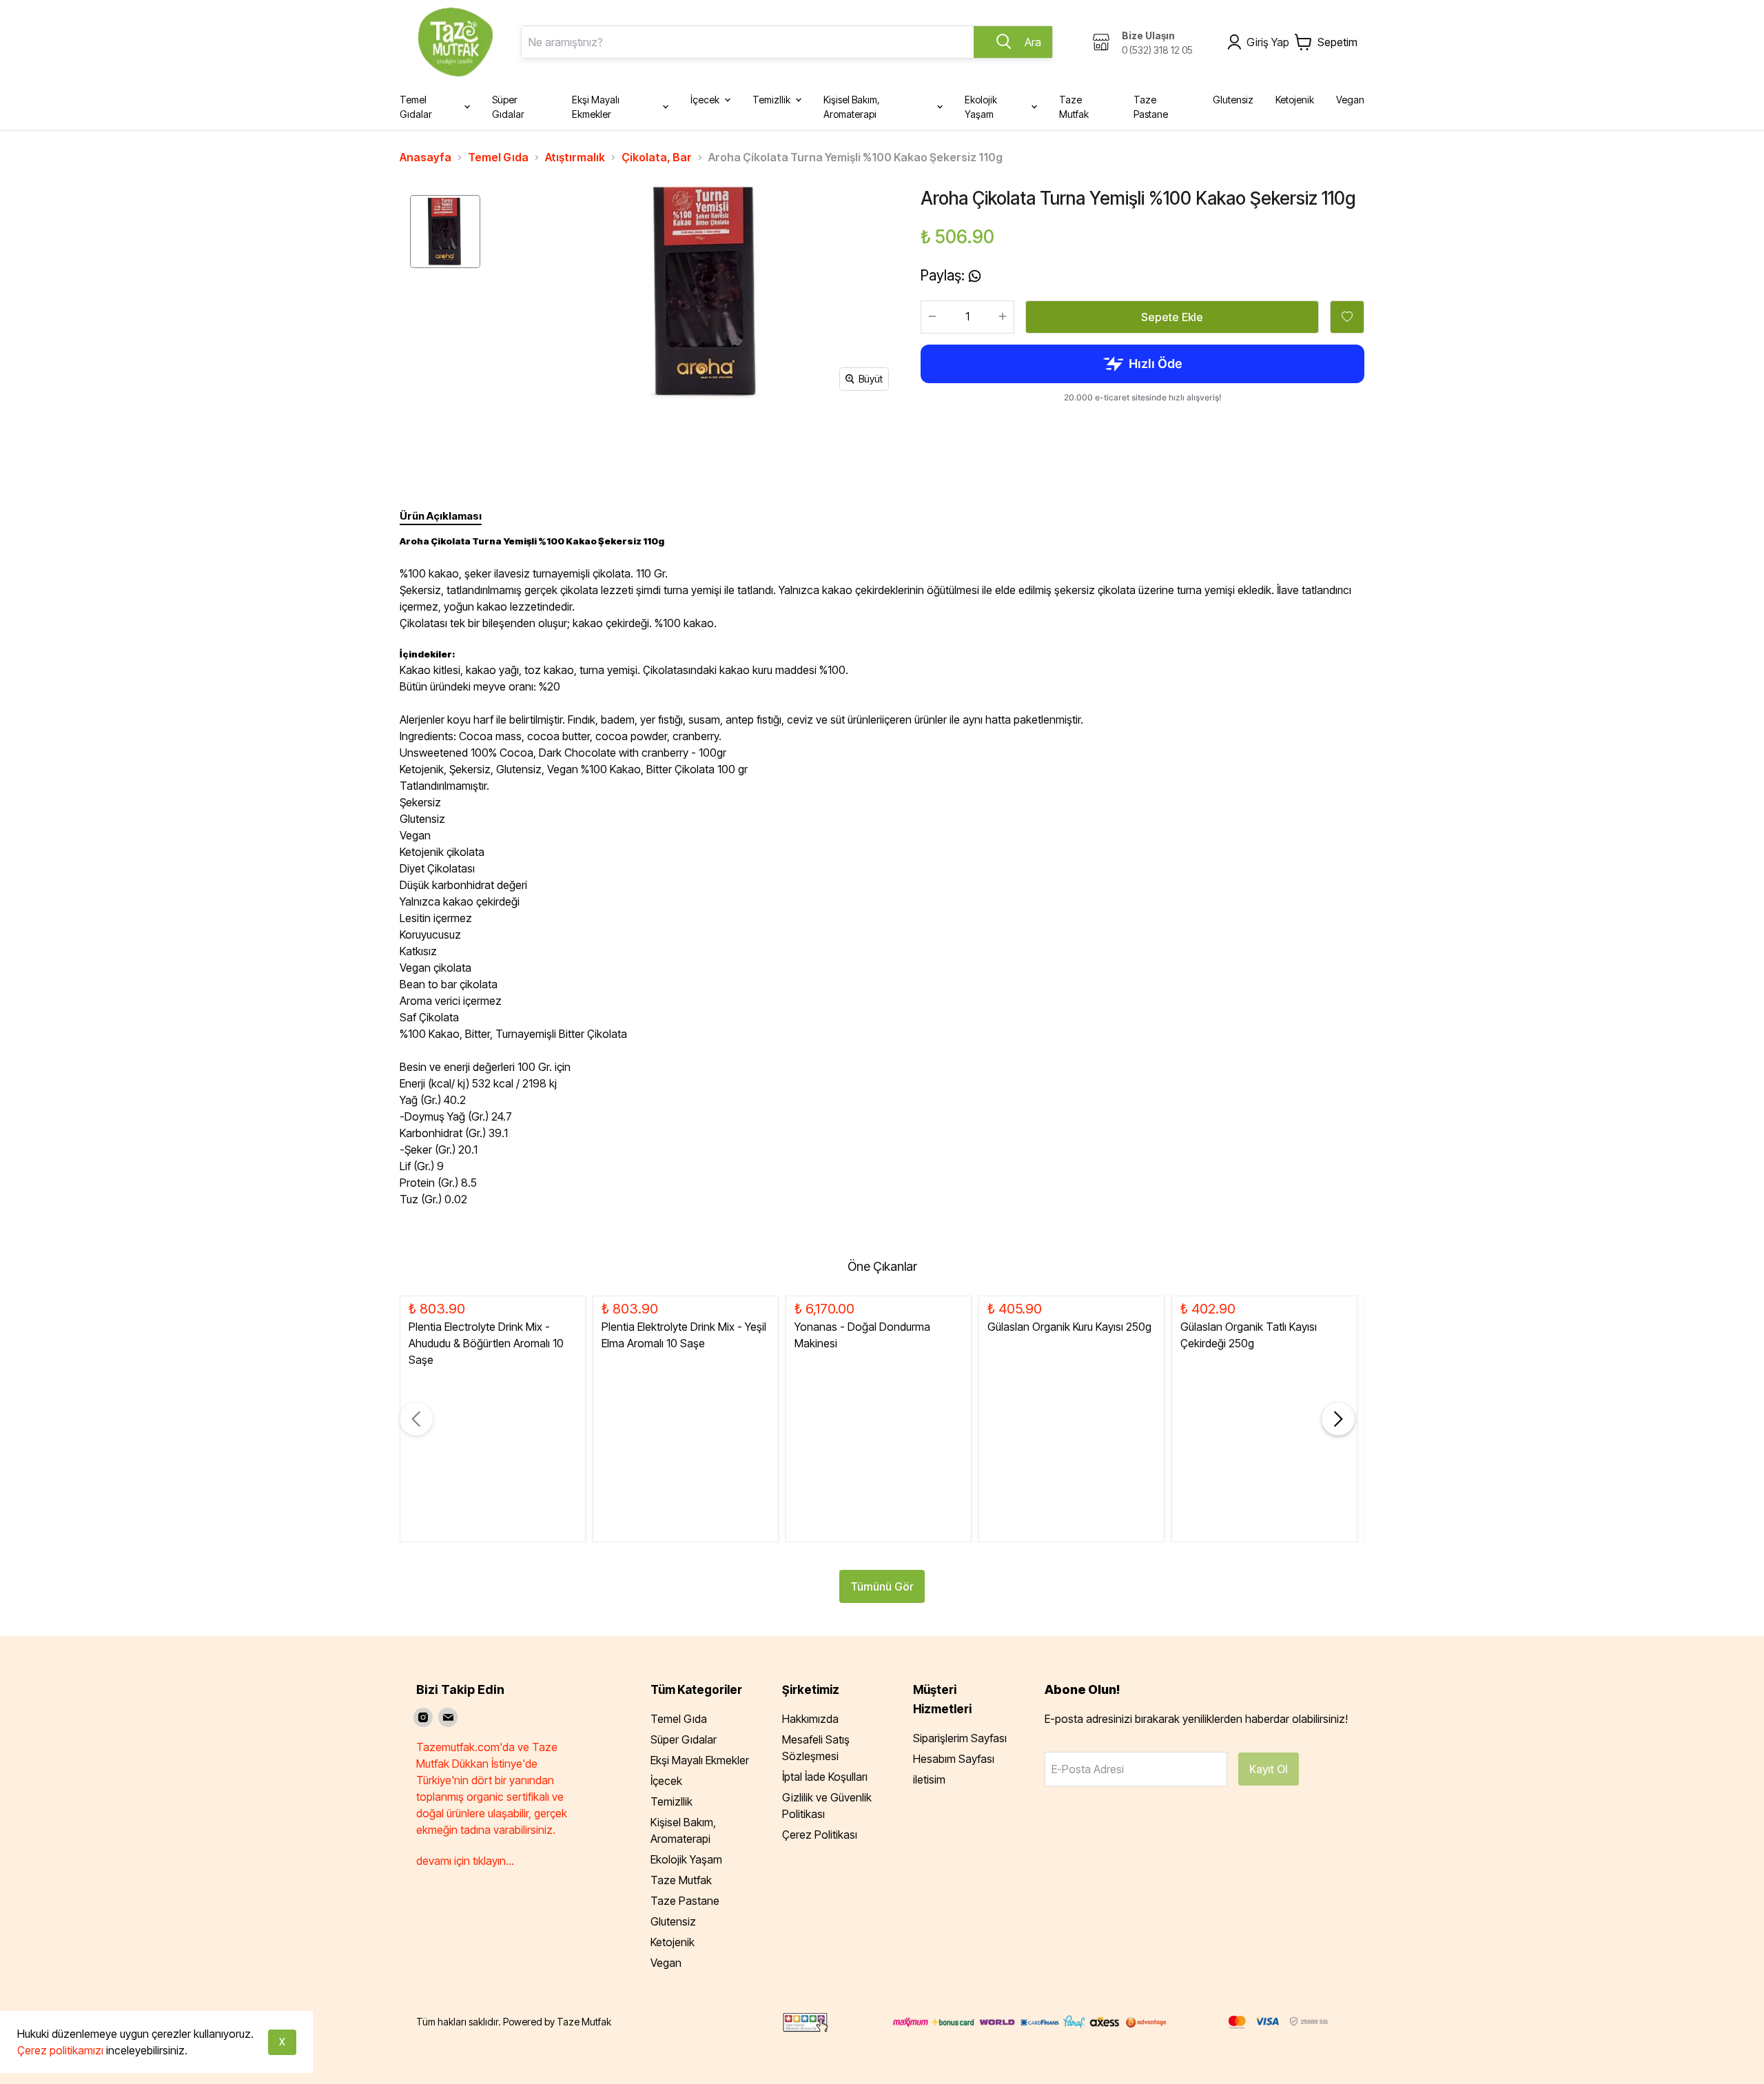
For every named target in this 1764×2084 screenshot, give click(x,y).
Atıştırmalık (575, 157)
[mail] (448, 1717)
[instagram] (423, 1717)
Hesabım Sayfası (954, 1759)
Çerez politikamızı (60, 2050)
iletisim (929, 1779)
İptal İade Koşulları (825, 1777)
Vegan (666, 1963)
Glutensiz (673, 1921)
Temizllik (671, 1801)
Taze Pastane (685, 1901)
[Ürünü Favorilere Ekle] (1347, 317)
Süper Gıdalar (684, 1739)
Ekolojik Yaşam (686, 1859)
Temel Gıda (498, 157)
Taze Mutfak (681, 1880)
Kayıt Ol (1269, 1769)
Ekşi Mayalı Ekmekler (700, 1760)
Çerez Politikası (820, 1835)
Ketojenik (673, 1942)
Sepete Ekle (1172, 317)
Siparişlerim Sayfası (960, 1738)
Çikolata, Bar (657, 157)
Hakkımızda (810, 1719)
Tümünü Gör (882, 1586)
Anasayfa (425, 157)
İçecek (666, 1781)
